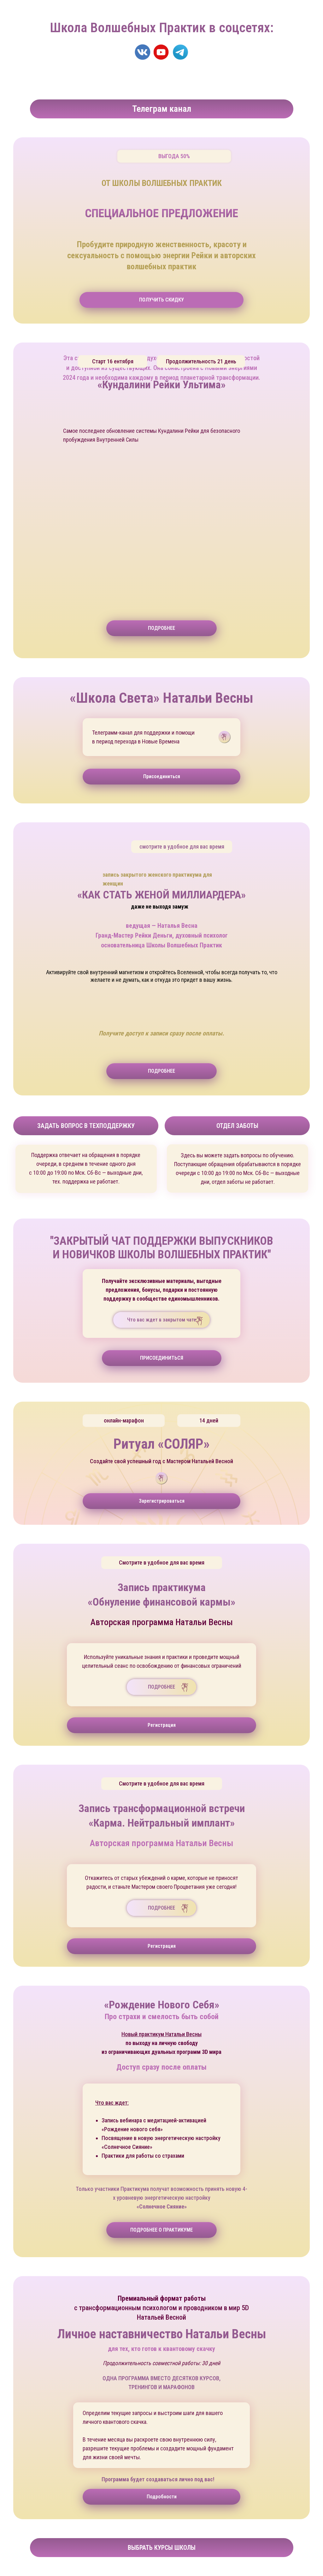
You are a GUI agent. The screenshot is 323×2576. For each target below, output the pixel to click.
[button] (161, 628)
